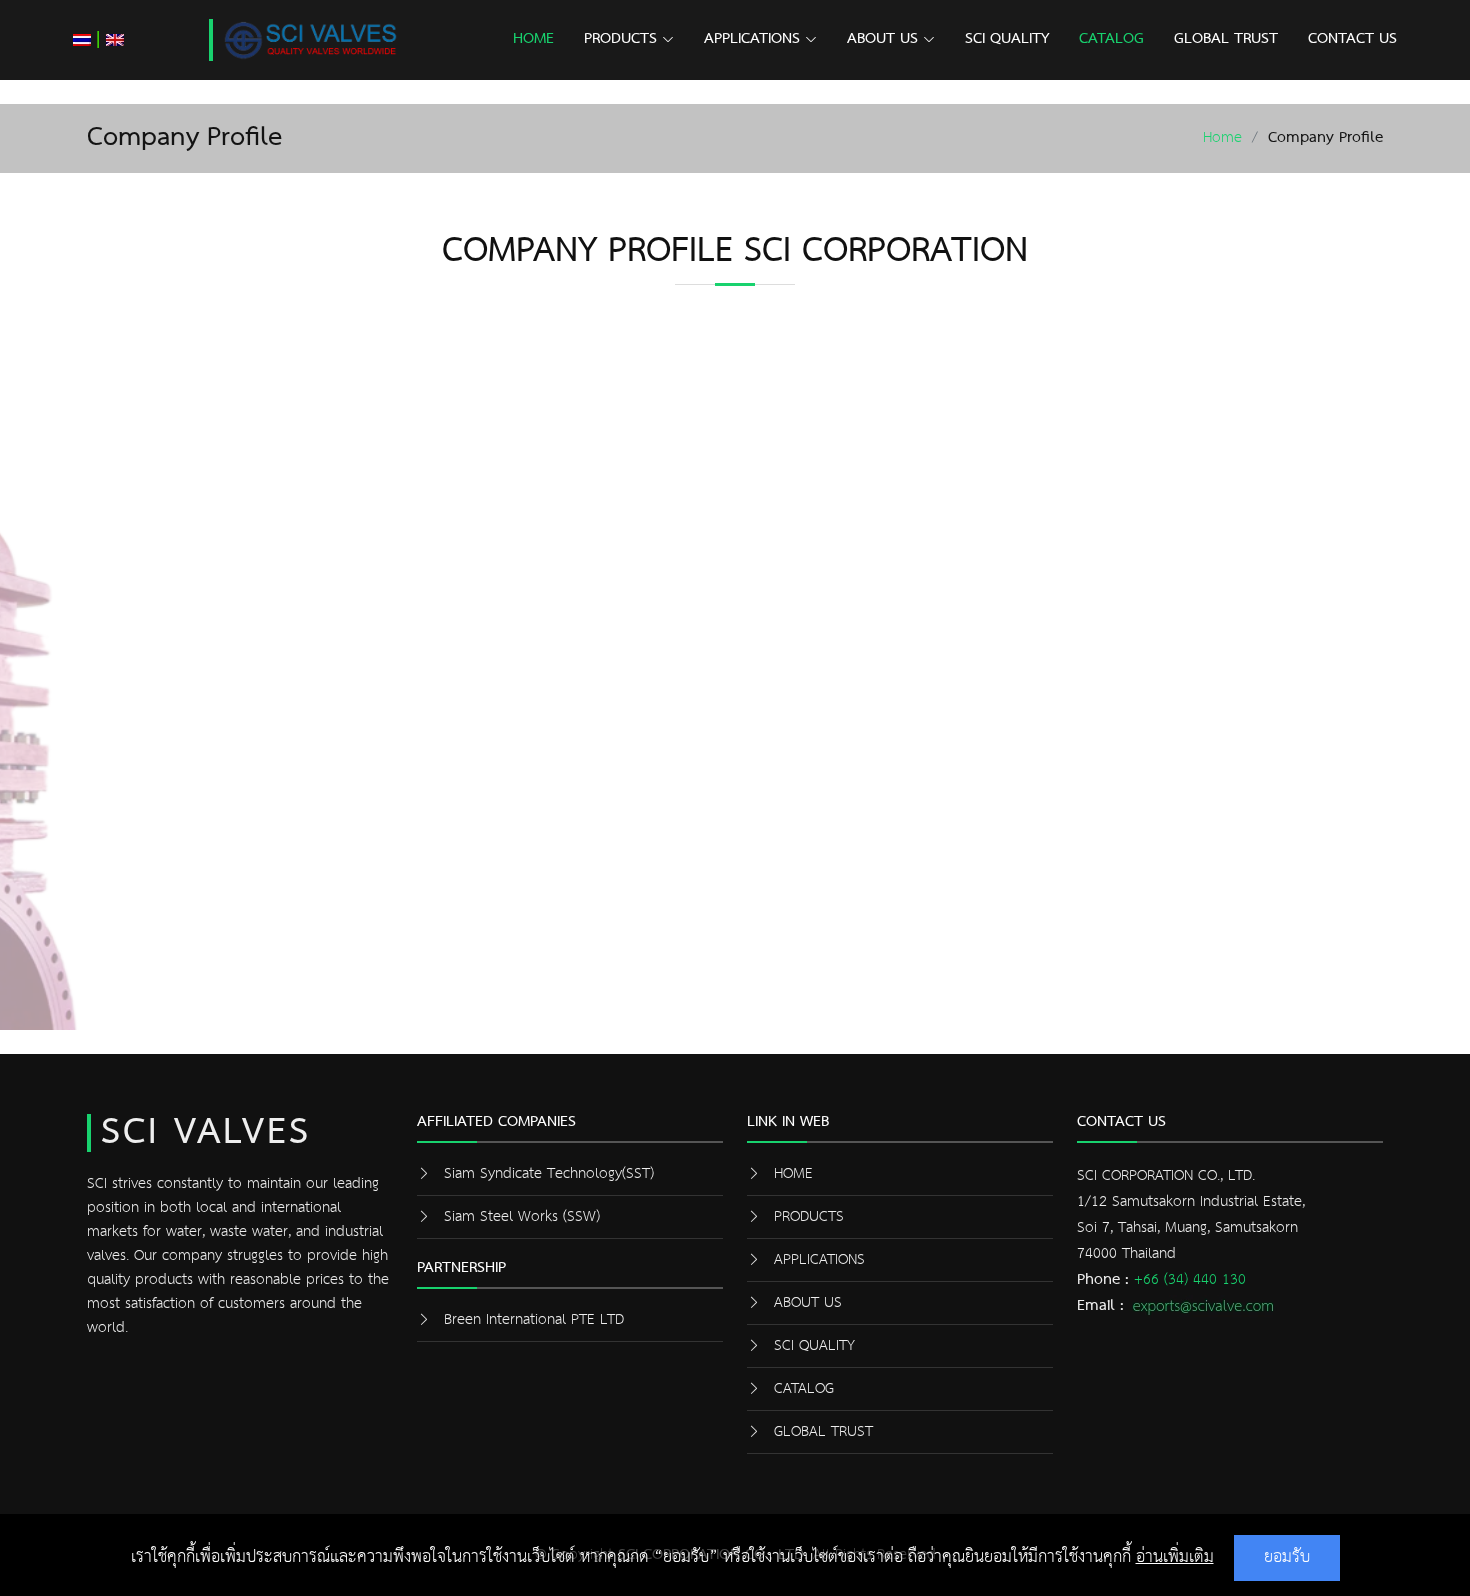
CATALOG (1111, 39)
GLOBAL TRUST (1226, 39)
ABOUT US (882, 39)
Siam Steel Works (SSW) (522, 1216)
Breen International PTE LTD (534, 1319)
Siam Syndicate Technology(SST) (549, 1173)
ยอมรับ (1287, 1557)
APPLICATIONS (752, 39)
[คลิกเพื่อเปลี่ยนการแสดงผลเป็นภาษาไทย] (82, 39)
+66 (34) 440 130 (1190, 1279)
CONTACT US (1352, 39)
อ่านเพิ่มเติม (1175, 1557)
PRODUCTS (620, 39)
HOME (533, 39)
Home (1222, 137)
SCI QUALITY (1007, 39)
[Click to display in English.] (115, 39)
